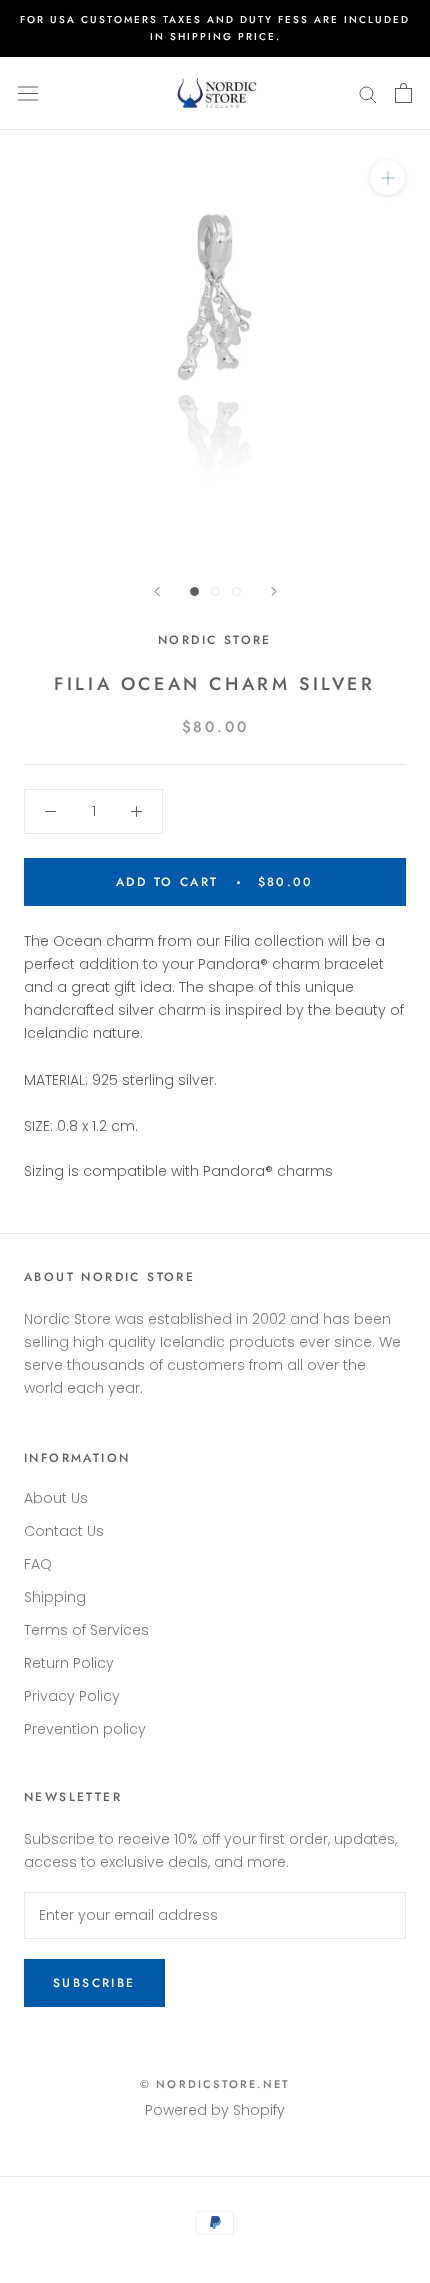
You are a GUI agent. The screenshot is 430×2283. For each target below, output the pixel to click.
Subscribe (94, 1983)
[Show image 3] (236, 591)
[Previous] (157, 591)
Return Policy (69, 1663)
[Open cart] (403, 93)
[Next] (274, 591)
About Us (56, 1498)
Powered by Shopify (215, 2110)
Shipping (55, 1597)
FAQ (38, 1564)
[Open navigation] (28, 93)
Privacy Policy (72, 1696)
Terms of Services (86, 1630)
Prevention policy (85, 1729)
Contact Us (64, 1531)
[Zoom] (387, 177)
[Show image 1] (194, 591)
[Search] (368, 93)
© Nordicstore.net (215, 2084)
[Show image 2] (215, 591)
